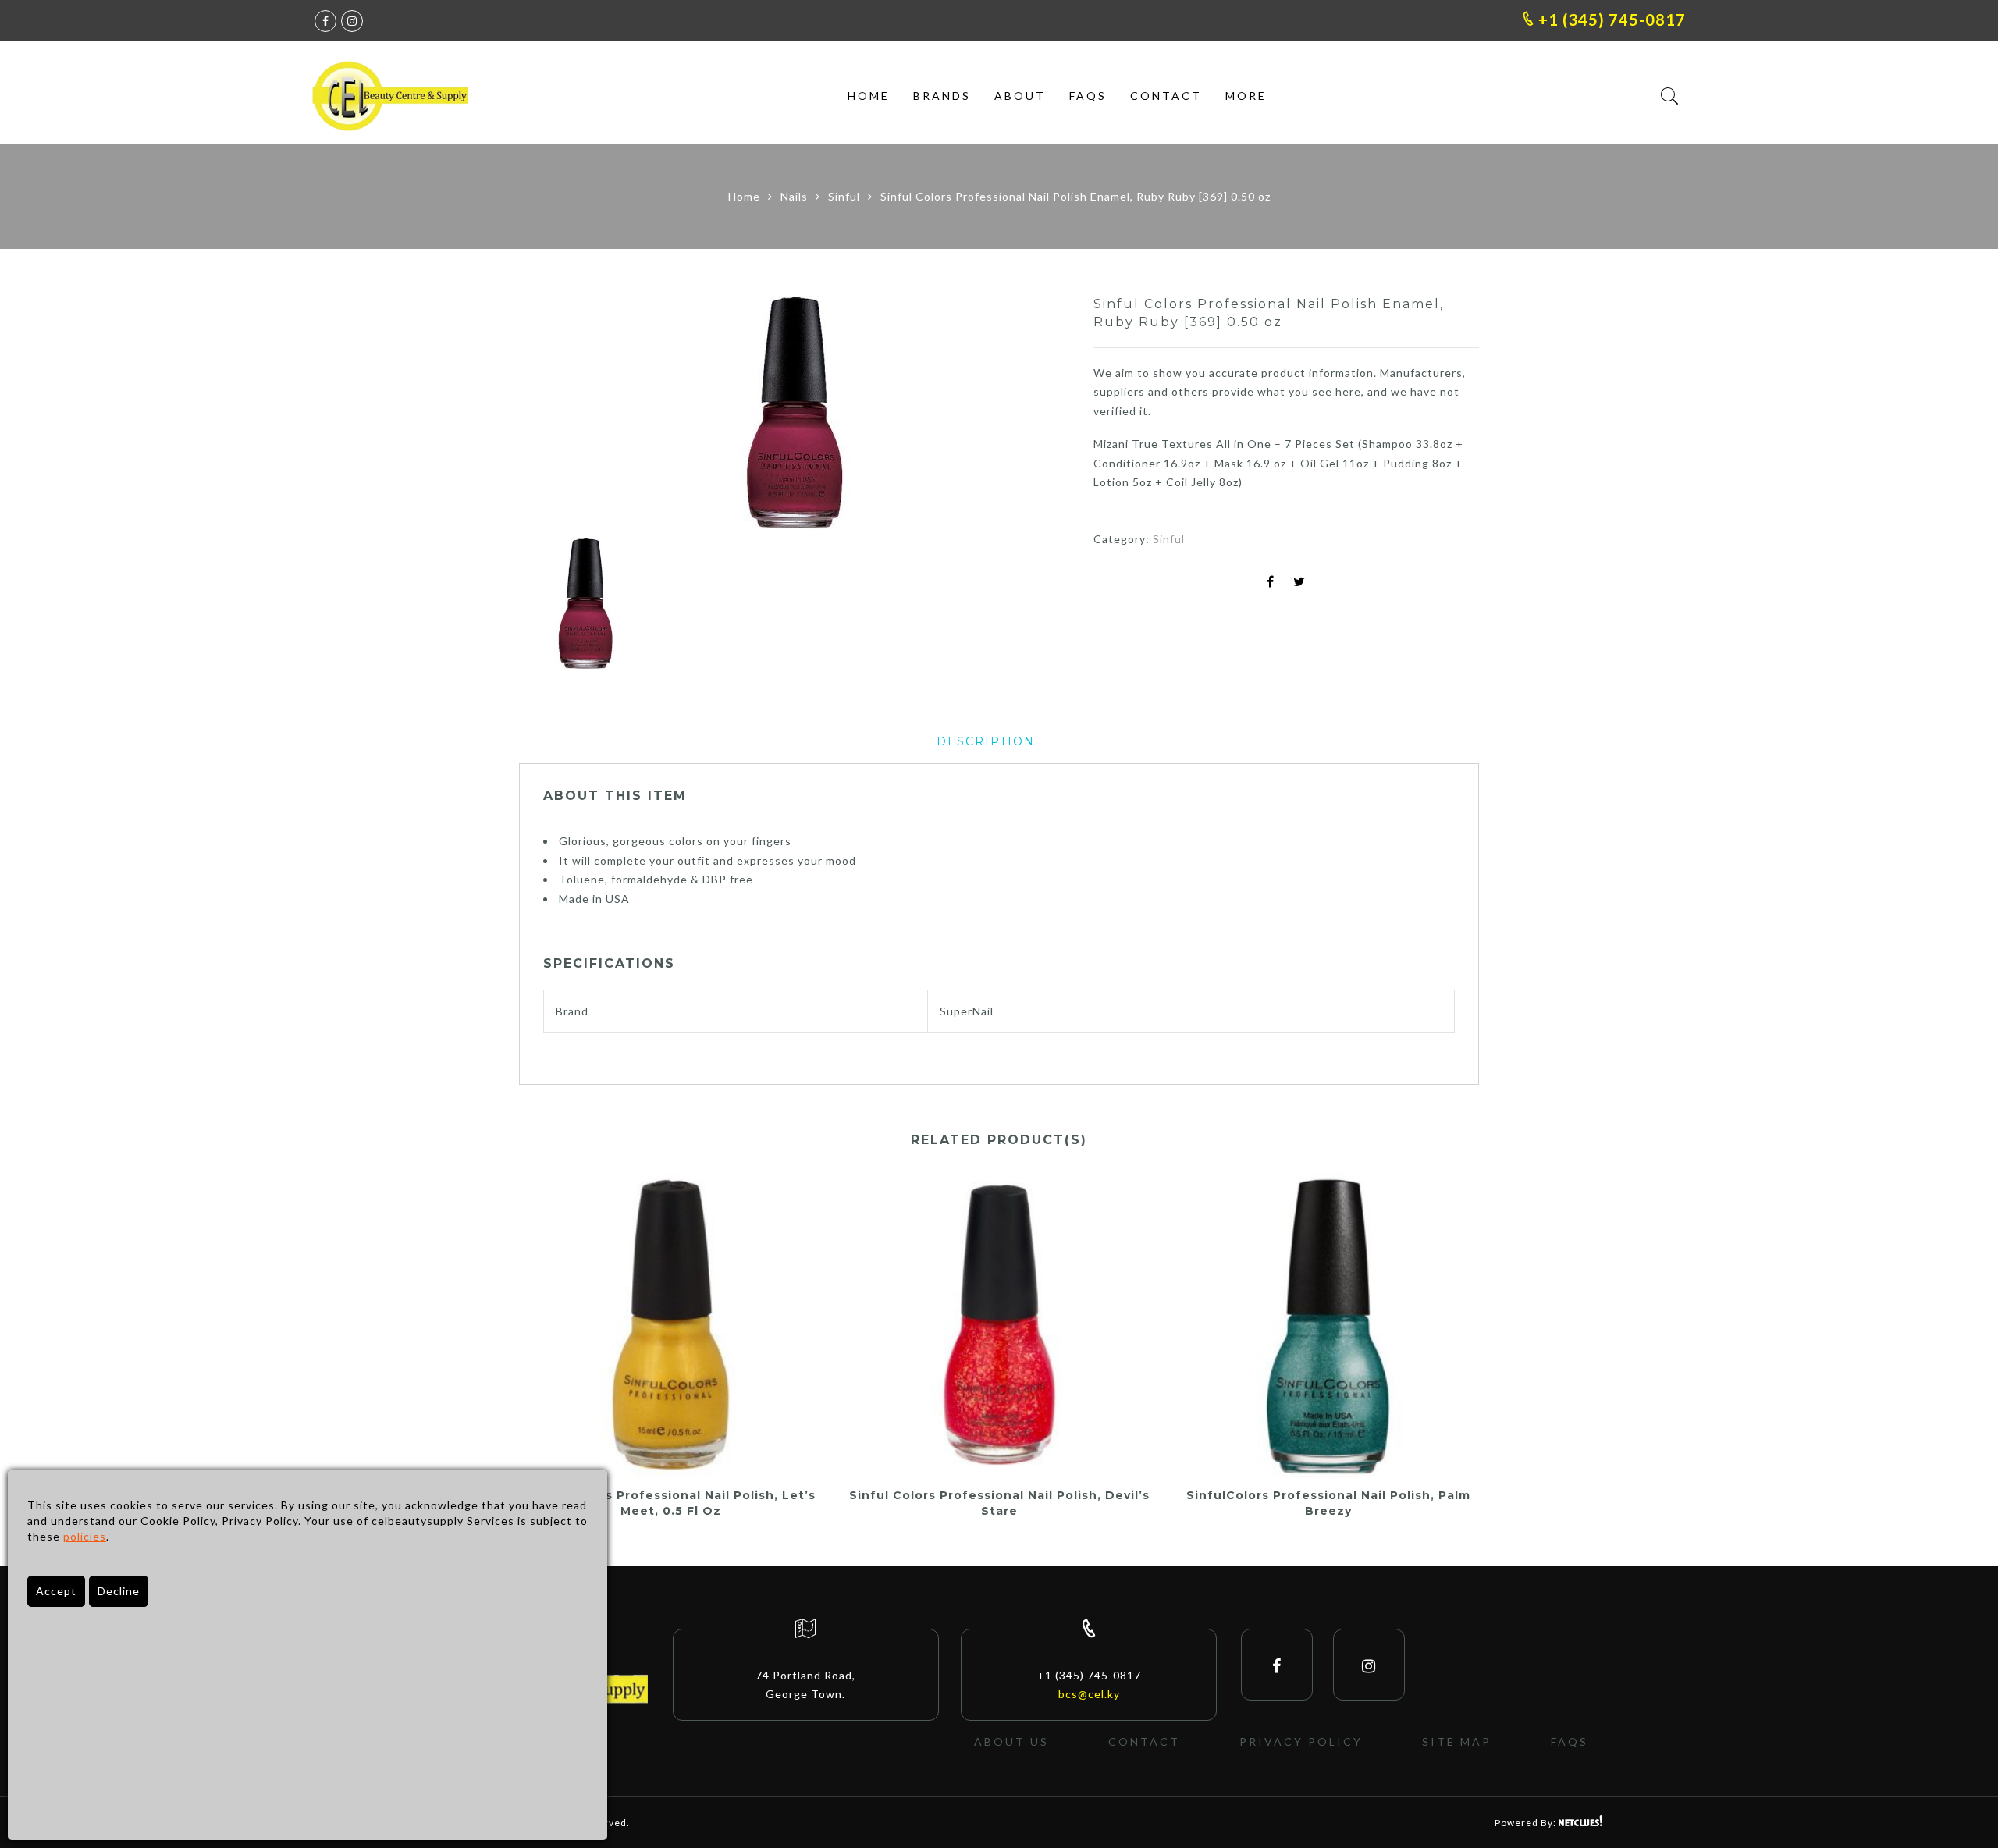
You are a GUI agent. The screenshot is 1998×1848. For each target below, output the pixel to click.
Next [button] (1023, 415)
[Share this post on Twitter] (1299, 583)
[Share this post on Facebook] (1271, 583)
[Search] (1670, 96)
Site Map (1457, 1741)
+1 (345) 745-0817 (1610, 20)
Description (986, 741)
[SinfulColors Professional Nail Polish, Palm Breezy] (1328, 1325)
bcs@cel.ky (1089, 1694)
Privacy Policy (1301, 1741)
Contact (1166, 96)
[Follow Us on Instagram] (1369, 1665)
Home (869, 96)
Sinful (844, 196)
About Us (1011, 1741)
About (1020, 96)
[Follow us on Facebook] (325, 21)
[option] (794, 413)
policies (85, 1536)
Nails (794, 196)
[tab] (986, 742)
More (1246, 96)
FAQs (1088, 96)
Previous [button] (557, 415)
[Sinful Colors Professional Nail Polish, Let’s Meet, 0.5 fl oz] (671, 1325)
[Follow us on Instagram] (352, 21)
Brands (942, 96)
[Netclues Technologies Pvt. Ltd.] (1581, 1823)
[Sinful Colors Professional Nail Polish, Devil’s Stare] (999, 1325)
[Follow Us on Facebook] (1277, 1665)
